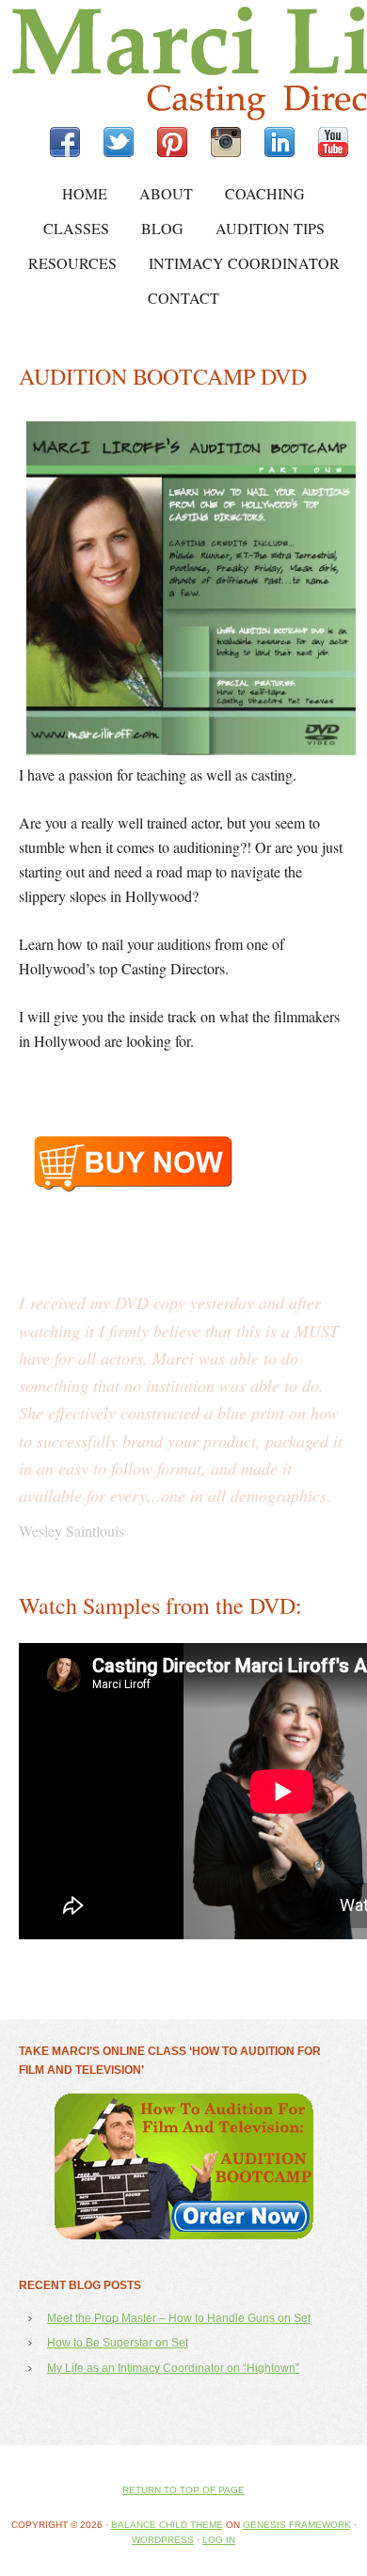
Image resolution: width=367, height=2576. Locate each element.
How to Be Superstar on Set (118, 2562)
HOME (85, 193)
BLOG (162, 228)
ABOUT (166, 193)
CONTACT (183, 298)
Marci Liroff (165, 63)
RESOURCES (72, 263)
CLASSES (76, 228)
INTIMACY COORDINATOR (244, 263)
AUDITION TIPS (270, 228)
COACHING (265, 193)
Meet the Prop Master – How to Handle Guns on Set (179, 2537)
